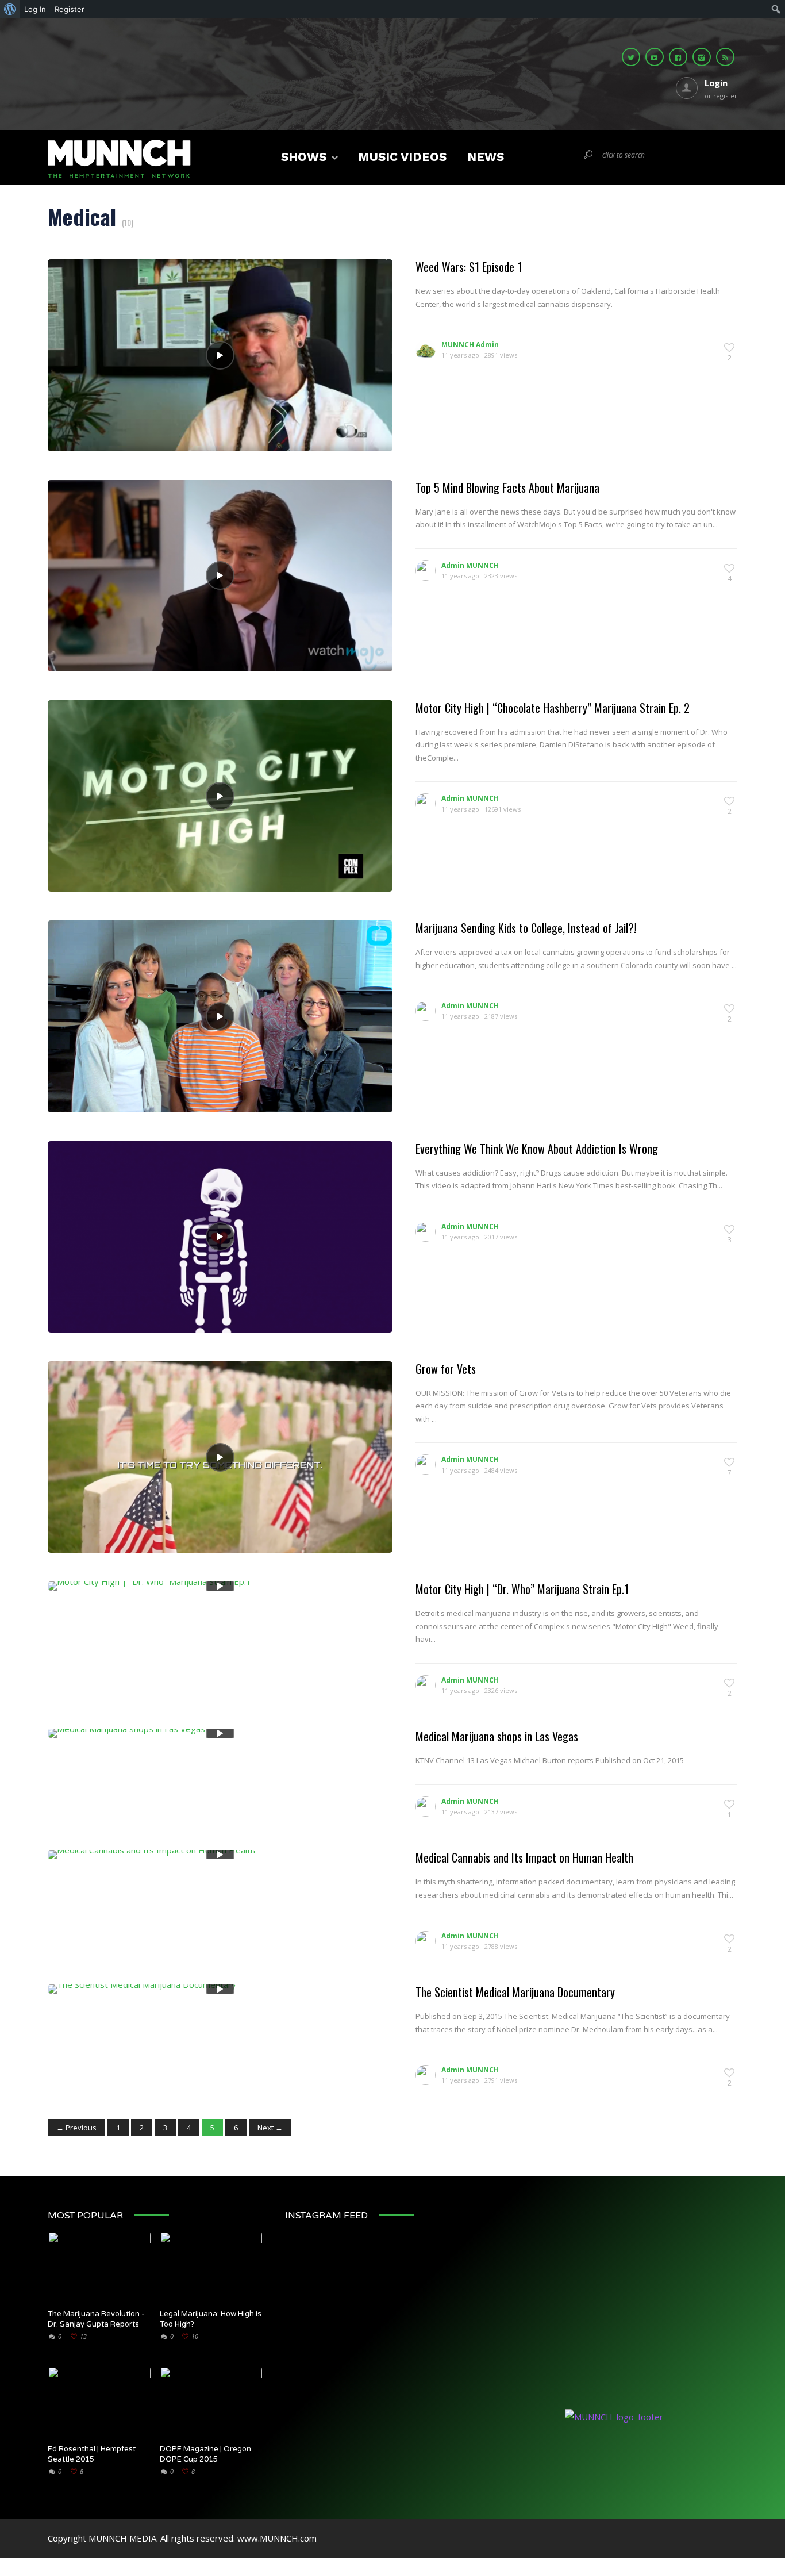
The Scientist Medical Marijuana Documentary (515, 1992)
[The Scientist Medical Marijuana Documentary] (142, 1988)
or (721, 96)
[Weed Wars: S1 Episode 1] (220, 355)
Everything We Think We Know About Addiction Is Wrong (537, 1149)
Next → (270, 2128)
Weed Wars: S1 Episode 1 (469, 267)
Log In (35, 9)
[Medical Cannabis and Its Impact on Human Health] (151, 1853)
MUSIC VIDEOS (402, 157)
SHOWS (304, 157)
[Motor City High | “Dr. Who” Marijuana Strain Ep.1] (149, 1585)
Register (70, 9)
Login (716, 83)
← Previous (76, 2128)
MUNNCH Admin (470, 345)
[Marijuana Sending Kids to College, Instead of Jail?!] (220, 1016)
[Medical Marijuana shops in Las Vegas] (126, 1732)
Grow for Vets (446, 1369)
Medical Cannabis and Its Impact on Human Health (524, 1857)
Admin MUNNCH (470, 565)
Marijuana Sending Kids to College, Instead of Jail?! (526, 928)
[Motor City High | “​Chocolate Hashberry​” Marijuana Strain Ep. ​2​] (220, 796)
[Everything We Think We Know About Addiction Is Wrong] (220, 1237)
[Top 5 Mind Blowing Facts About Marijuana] (220, 575)
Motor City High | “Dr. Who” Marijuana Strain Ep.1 (522, 1589)
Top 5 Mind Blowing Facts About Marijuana (507, 487)
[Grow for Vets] (220, 1457)
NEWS (486, 157)
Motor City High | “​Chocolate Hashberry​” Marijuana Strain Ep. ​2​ (553, 708)
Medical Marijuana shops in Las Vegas (497, 1736)
